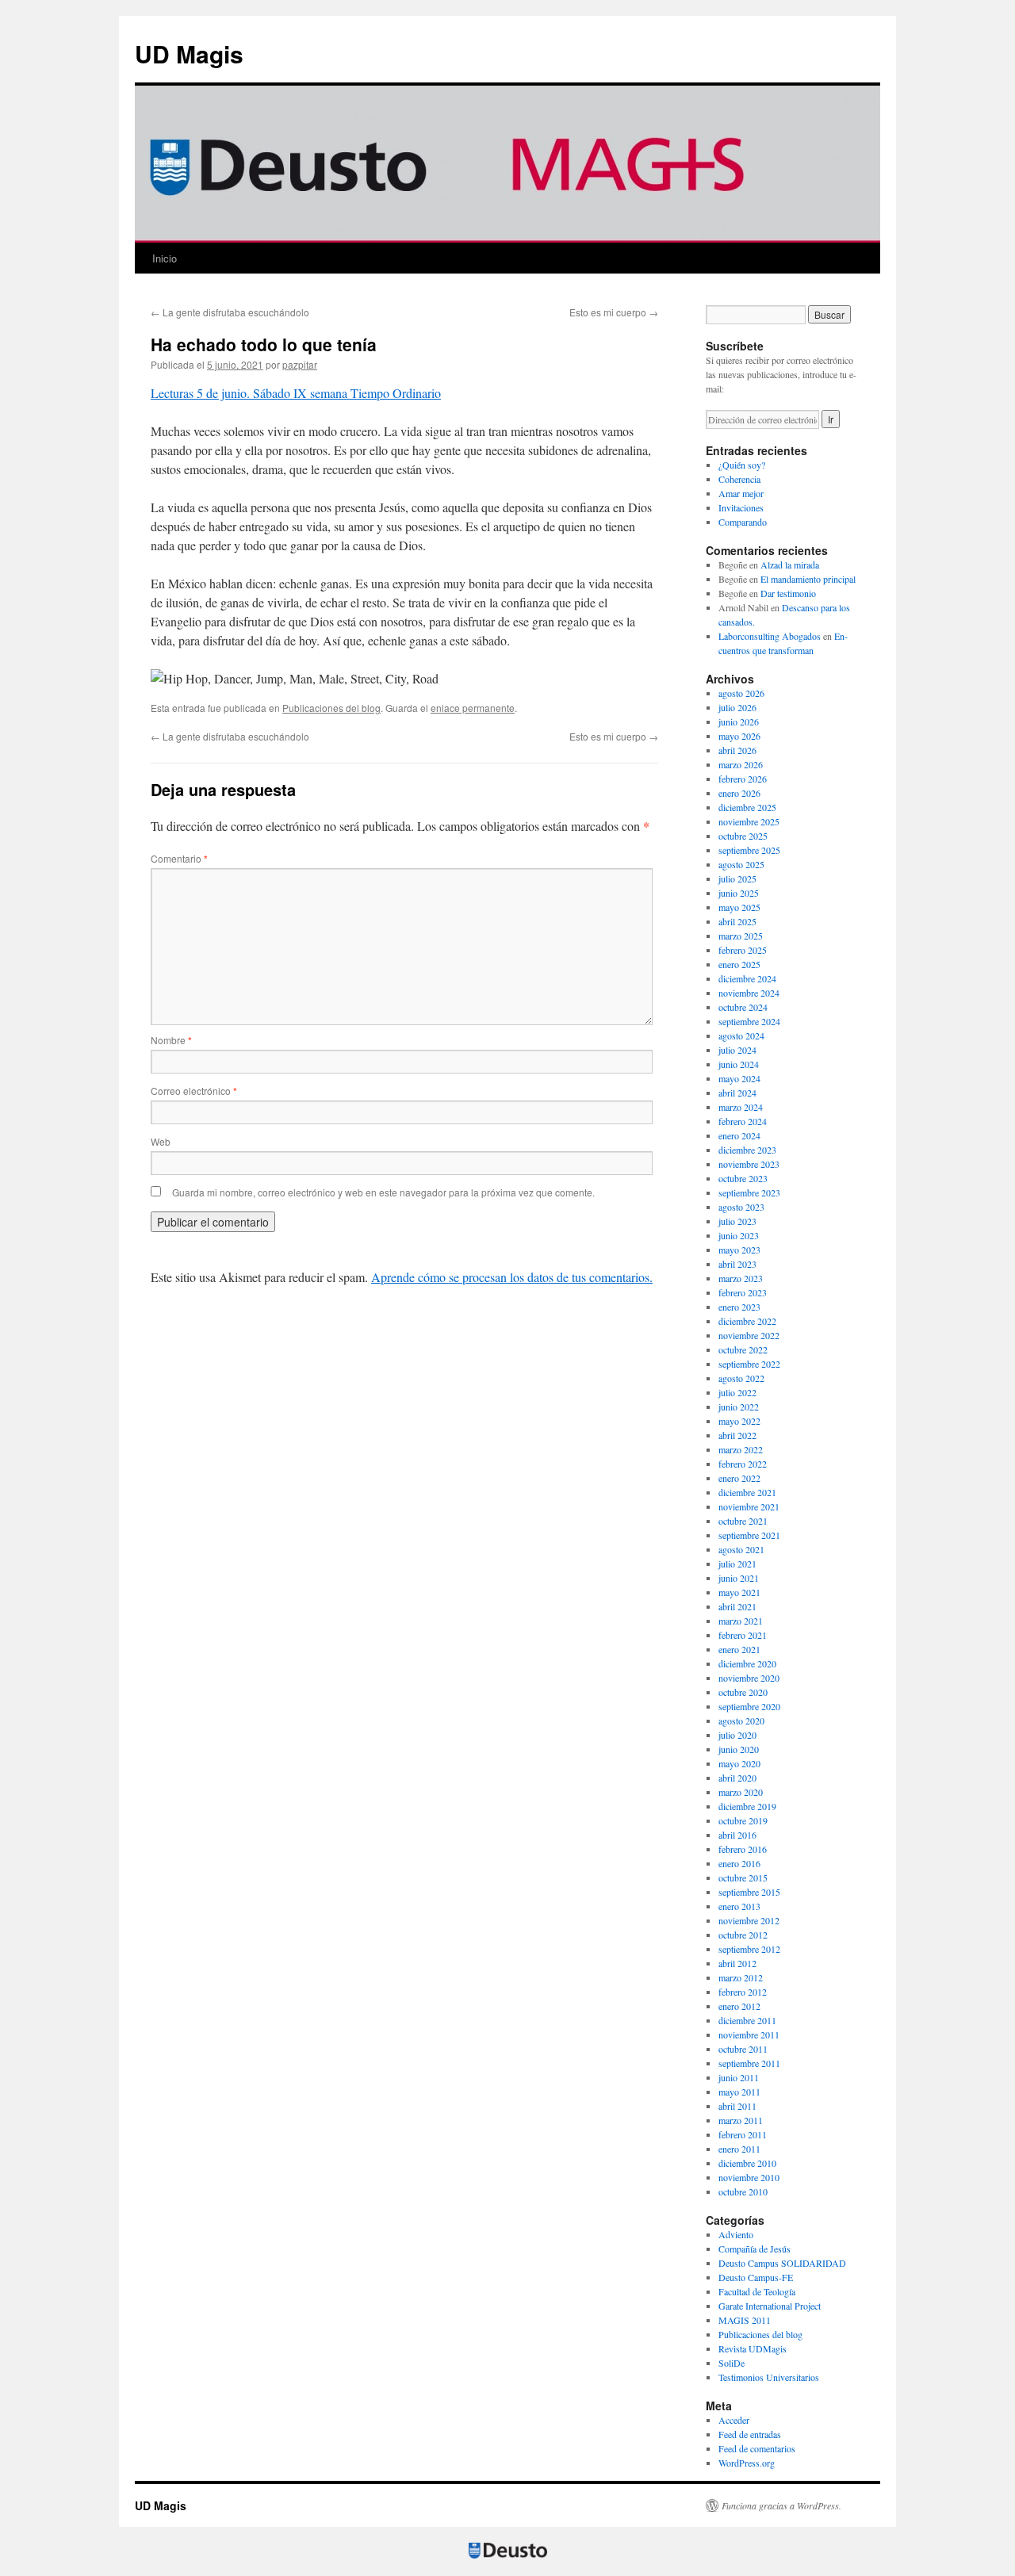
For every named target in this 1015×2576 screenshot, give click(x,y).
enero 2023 (739, 1307)
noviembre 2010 (749, 2177)
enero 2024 (739, 1135)
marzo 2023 (741, 1278)
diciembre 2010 (747, 2163)
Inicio (165, 258)
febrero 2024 (743, 1121)
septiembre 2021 (749, 1535)
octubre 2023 (743, 1178)
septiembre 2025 (749, 850)
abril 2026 (737, 750)
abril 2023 (737, 1264)
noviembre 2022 (749, 1335)
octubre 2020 (743, 1692)
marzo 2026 (741, 764)
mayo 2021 (739, 1592)
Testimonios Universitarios (769, 2377)
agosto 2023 (741, 1207)
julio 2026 (737, 707)
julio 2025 (737, 878)
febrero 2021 (743, 1635)
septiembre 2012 (749, 1949)
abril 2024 (737, 1093)
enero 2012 (739, 2006)
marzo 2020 (741, 1792)
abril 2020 (737, 1778)
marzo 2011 (741, 2120)
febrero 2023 (743, 1292)
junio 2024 (739, 1064)
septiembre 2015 (749, 1892)
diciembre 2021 (747, 1492)
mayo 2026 (739, 736)
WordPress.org (747, 2463)
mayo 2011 (739, 2092)
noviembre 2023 (749, 1164)
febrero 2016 (743, 1849)
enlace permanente (473, 708)
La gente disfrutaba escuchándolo (230, 312)
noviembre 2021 (749, 1506)
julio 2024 (737, 1050)
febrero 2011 (743, 2134)
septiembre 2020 (749, 1706)
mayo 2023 (739, 1250)
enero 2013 (739, 1906)
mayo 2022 (739, 1421)
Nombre (171, 1040)
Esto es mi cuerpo (614, 312)
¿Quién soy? (742, 465)
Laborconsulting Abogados (770, 636)
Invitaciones (741, 507)
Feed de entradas (750, 2434)
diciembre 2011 (747, 2020)
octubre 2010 (743, 2191)
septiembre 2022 (749, 1364)
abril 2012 (737, 1963)
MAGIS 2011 (745, 2320)
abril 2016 (737, 1835)
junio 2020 (739, 1749)
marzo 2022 (741, 1449)
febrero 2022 (743, 1464)
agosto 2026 (741, 693)
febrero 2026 (743, 779)
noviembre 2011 (749, 2034)
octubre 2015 (743, 1877)
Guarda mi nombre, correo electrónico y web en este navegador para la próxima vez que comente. (383, 1192)
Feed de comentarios (757, 2448)
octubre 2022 (743, 1349)
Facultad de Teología (757, 2291)
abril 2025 (737, 921)
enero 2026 (739, 793)
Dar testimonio (788, 593)
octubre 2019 (743, 1820)
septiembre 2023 (749, 1192)
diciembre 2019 (747, 1806)
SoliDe (732, 2363)
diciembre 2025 (747, 807)
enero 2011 (739, 2149)
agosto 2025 (741, 864)
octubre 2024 (743, 1007)
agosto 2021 (741, 1549)
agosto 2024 (741, 1035)
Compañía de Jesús (755, 2249)
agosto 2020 (741, 1721)
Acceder (734, 2420)
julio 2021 (737, 1564)
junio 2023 (739, 1235)
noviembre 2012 (749, 1920)
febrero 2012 (743, 1992)
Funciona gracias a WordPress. (781, 2505)
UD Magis (189, 54)
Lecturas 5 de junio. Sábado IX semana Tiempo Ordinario (296, 393)
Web (161, 1141)
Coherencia (739, 479)
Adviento (736, 2234)
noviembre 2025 (749, 821)
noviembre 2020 (749, 1678)
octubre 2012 (743, 1935)
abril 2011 (737, 2106)
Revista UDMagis (753, 2348)
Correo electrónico (194, 1091)
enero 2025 (739, 964)
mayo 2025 (739, 907)
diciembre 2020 (747, 1663)
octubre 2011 (743, 2049)
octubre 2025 (743, 836)
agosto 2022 (741, 1378)
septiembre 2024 (749, 1021)
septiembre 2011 (749, 2063)
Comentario (179, 858)
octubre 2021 (743, 1521)
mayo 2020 (739, 1763)
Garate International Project (770, 2306)
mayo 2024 (739, 1078)
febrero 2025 (743, 950)
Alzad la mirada (790, 565)
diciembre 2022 (747, 1321)
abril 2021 (737, 1606)
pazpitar (300, 364)
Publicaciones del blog (331, 708)
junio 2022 (739, 1407)
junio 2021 (739, 1578)
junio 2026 (739, 722)
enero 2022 (739, 1478)
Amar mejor (741, 493)
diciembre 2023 (747, 1150)
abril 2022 (737, 1435)
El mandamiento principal (808, 579)
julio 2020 (737, 1735)
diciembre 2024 (747, 978)
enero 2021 (739, 1649)
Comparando (743, 522)
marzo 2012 (741, 1977)
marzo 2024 (741, 1107)
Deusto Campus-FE (756, 2277)
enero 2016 (739, 1863)
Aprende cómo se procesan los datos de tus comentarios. (512, 1277)
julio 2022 (737, 1392)
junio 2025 (739, 893)
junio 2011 (739, 2077)
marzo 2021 (741, 1621)
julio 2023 (737, 1221)
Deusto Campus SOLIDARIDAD (782, 2263)
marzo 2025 (741, 936)
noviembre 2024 (749, 993)
